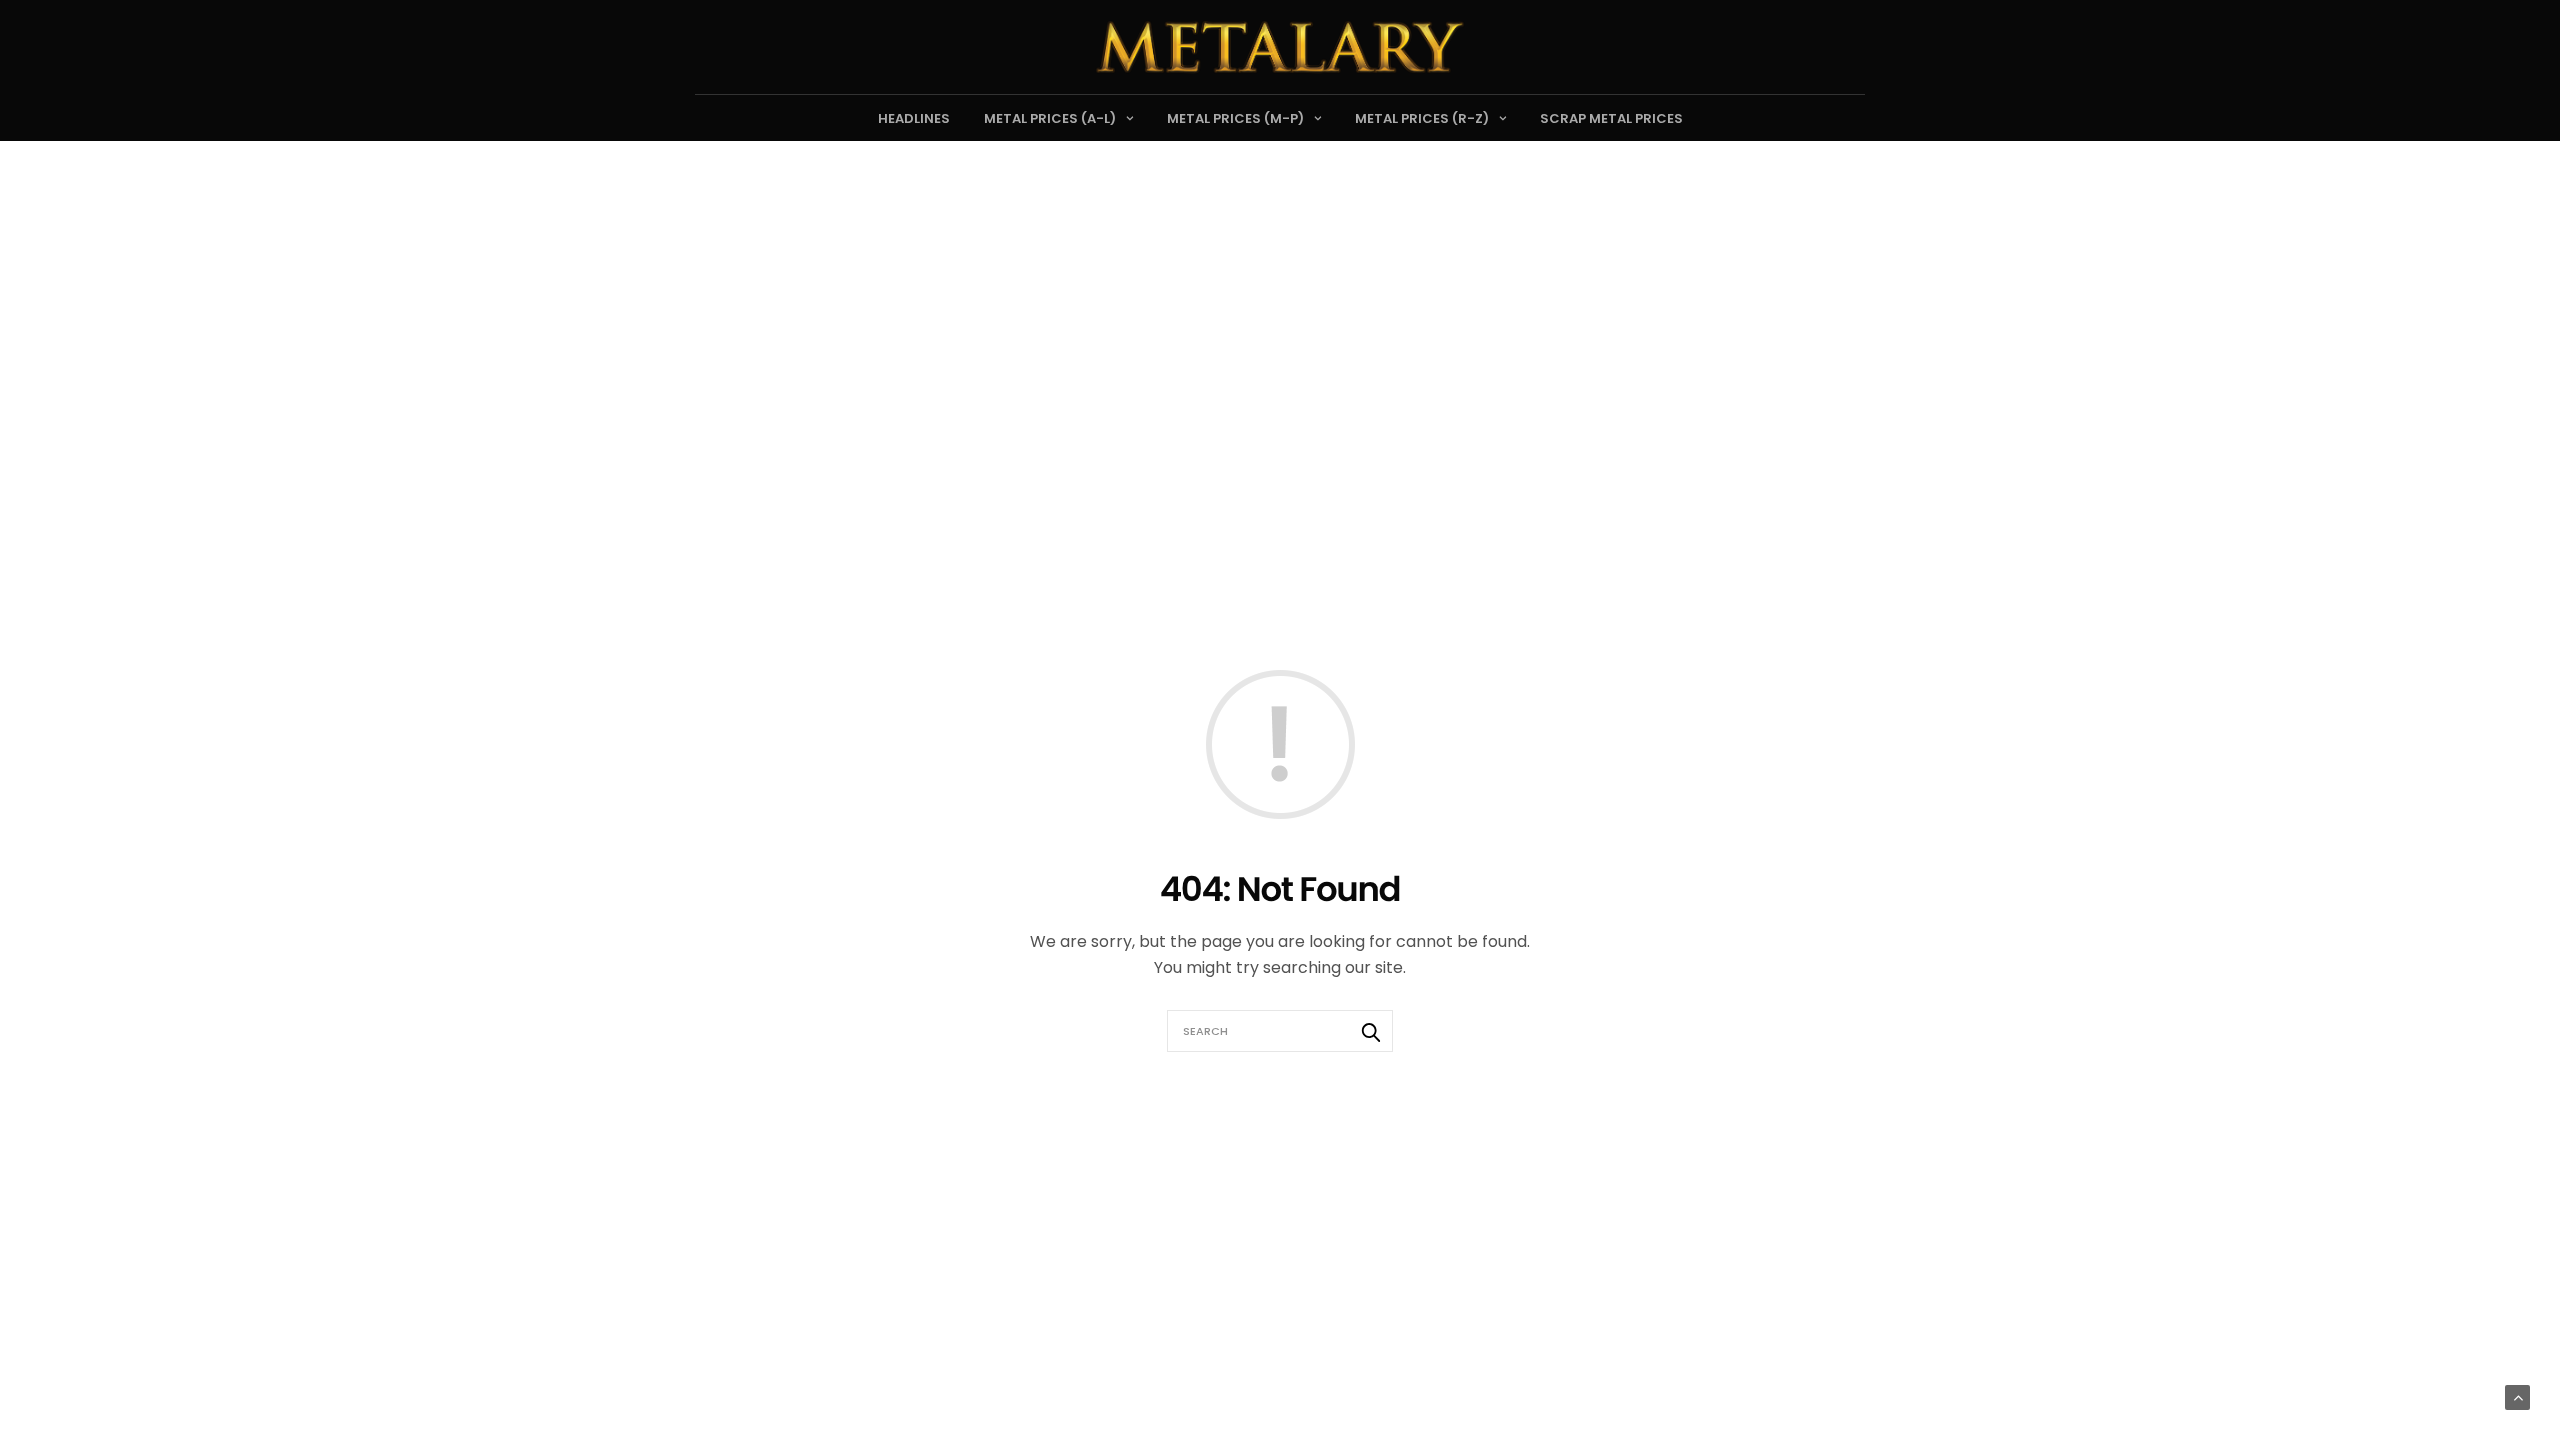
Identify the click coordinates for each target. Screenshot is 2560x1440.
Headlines (914, 118)
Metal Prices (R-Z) (1422, 118)
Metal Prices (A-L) (1050, 118)
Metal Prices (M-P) (1235, 118)
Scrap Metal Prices (1611, 118)
